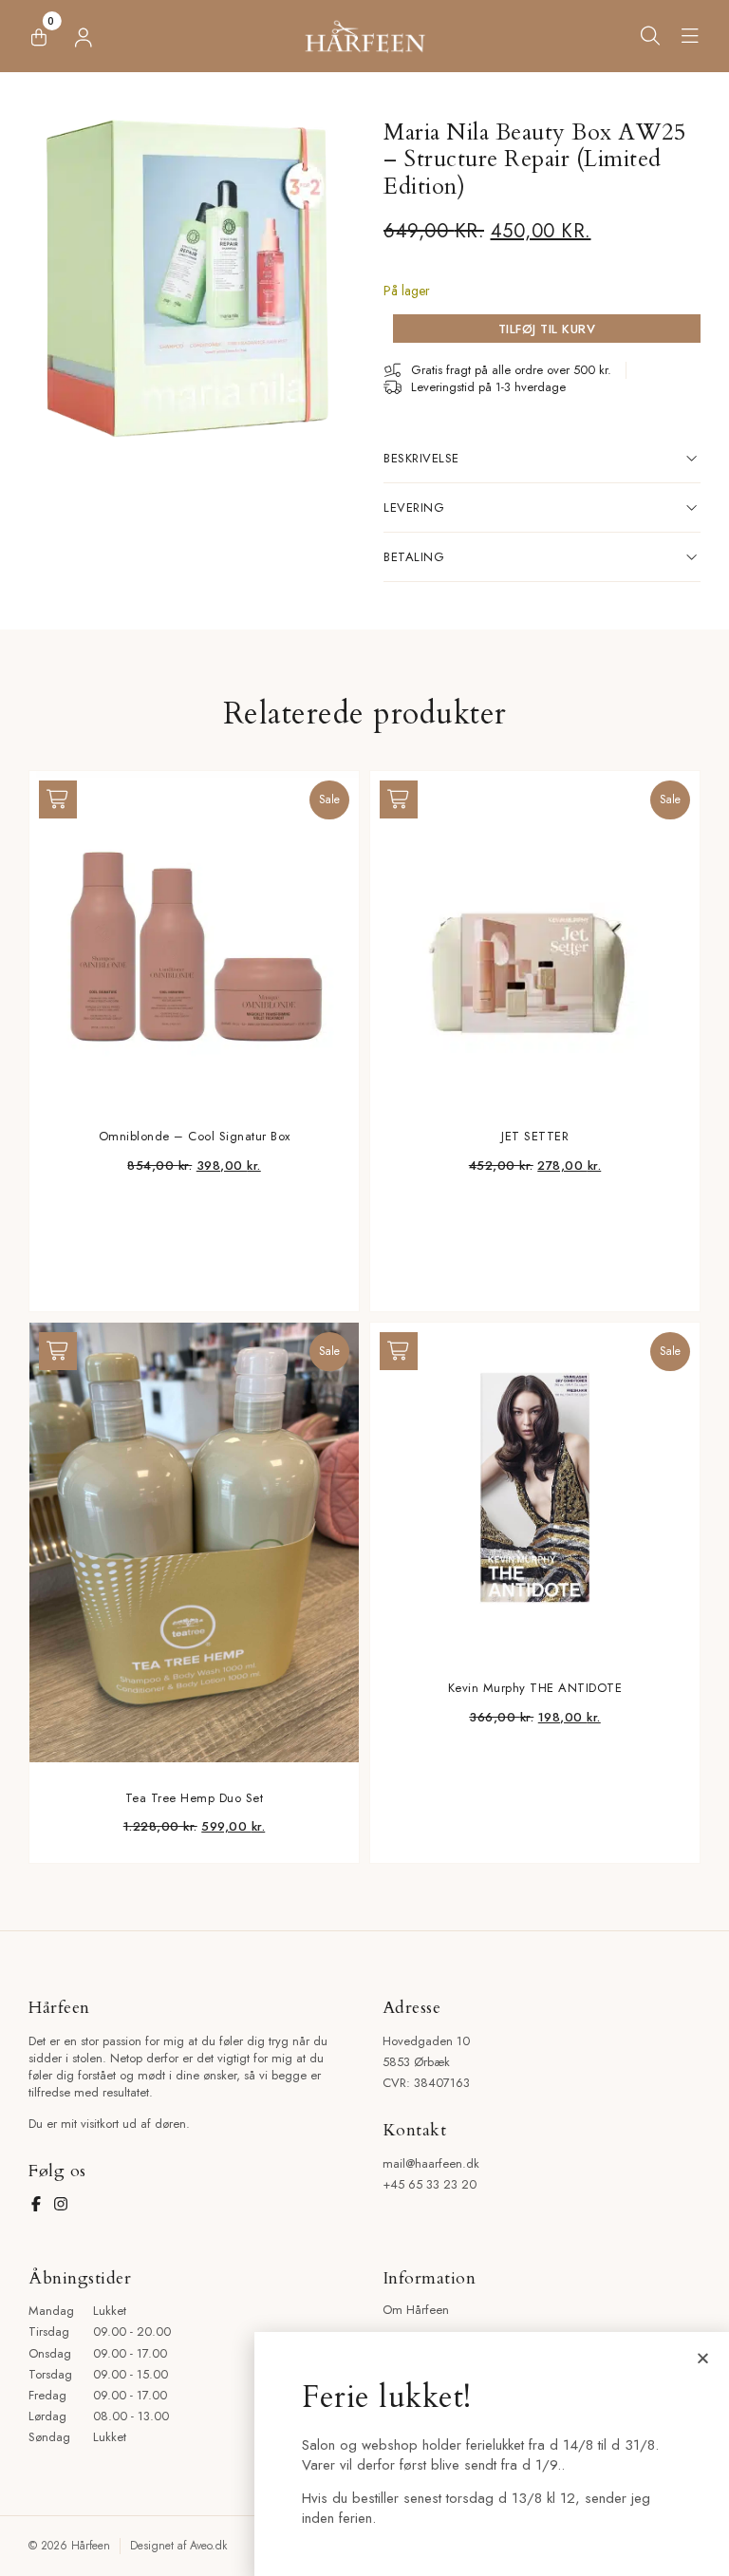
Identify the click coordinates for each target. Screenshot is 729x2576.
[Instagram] (61, 2204)
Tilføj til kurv (547, 329)
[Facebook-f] (36, 2204)
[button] (691, 36)
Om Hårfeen (416, 2310)
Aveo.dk (208, 2546)
